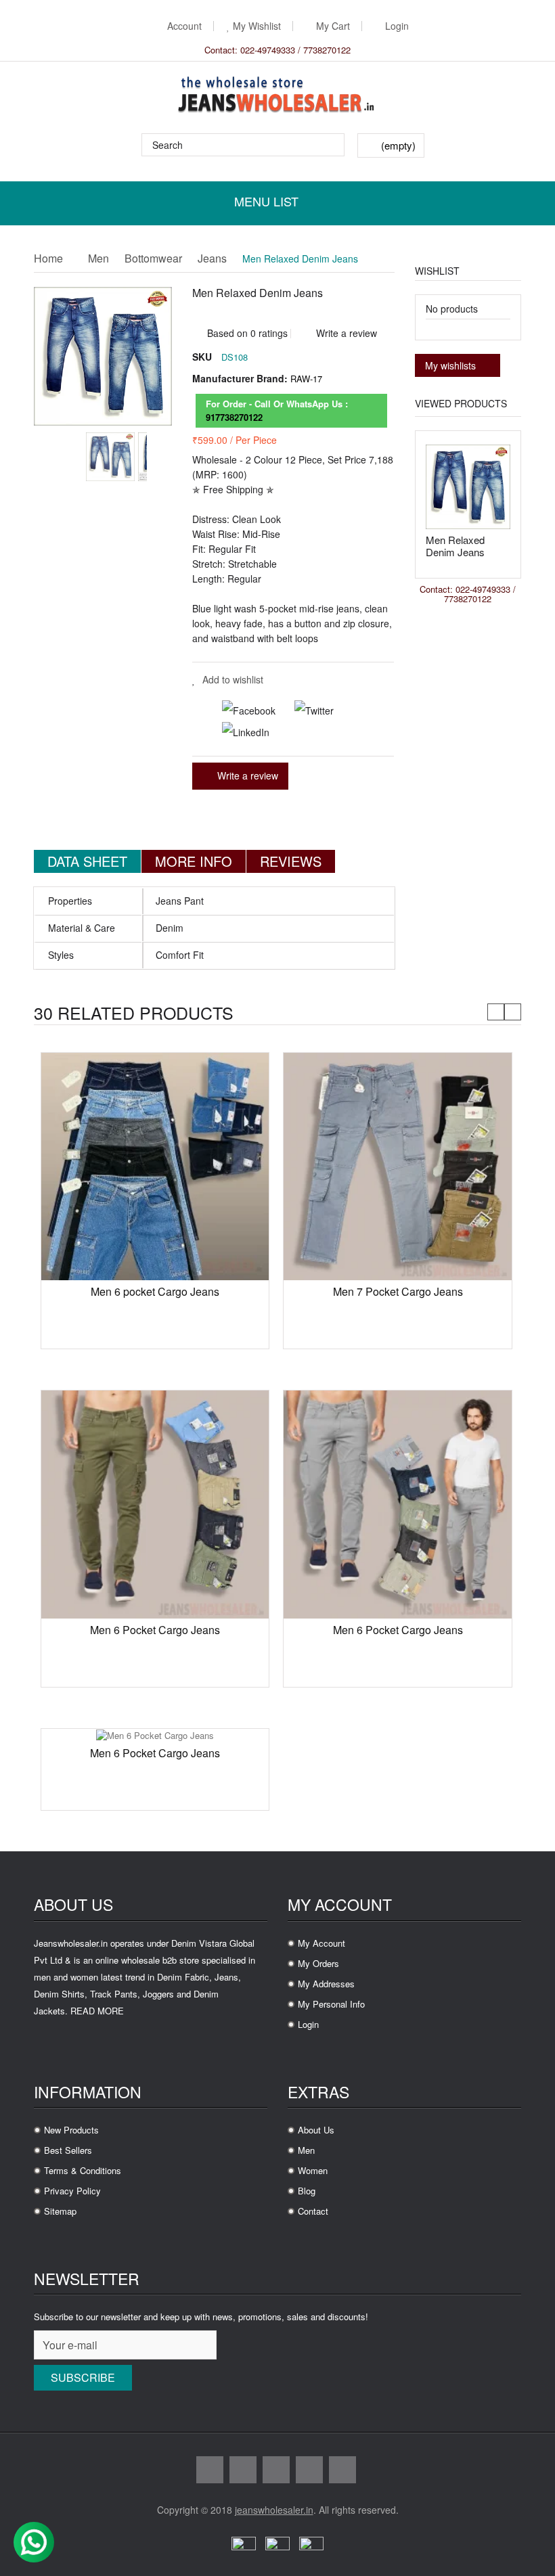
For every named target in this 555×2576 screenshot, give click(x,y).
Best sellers (68, 2150)
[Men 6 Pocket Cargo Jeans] (155, 1503)
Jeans (212, 259)
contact (313, 2211)
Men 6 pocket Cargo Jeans (155, 1291)
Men (98, 259)
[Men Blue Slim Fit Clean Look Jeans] (110, 457)
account (184, 26)
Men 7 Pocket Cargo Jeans (398, 1291)
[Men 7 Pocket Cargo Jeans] (397, 1166)
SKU (202, 357)
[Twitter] (306, 708)
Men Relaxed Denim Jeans (455, 546)
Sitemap (60, 2211)
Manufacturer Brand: (240, 378)
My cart (333, 26)
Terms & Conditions (83, 2170)
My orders (318, 1963)
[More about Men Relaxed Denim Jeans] (468, 487)
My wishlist (257, 26)
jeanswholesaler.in (274, 2510)
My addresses (326, 1984)
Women (313, 2170)
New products (71, 2130)
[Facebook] (242, 708)
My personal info (331, 2004)
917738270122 (234, 417)
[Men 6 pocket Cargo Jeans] (155, 1166)
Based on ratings (246, 328)
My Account (321, 1943)
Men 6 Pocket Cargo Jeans (155, 1630)
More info (194, 861)
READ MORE (97, 2011)
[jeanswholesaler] (277, 96)
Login (397, 26)
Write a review (345, 333)
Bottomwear (153, 259)
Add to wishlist (233, 679)
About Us (316, 2130)
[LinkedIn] (238, 731)
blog (307, 2191)
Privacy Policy (72, 2191)
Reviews (291, 861)
